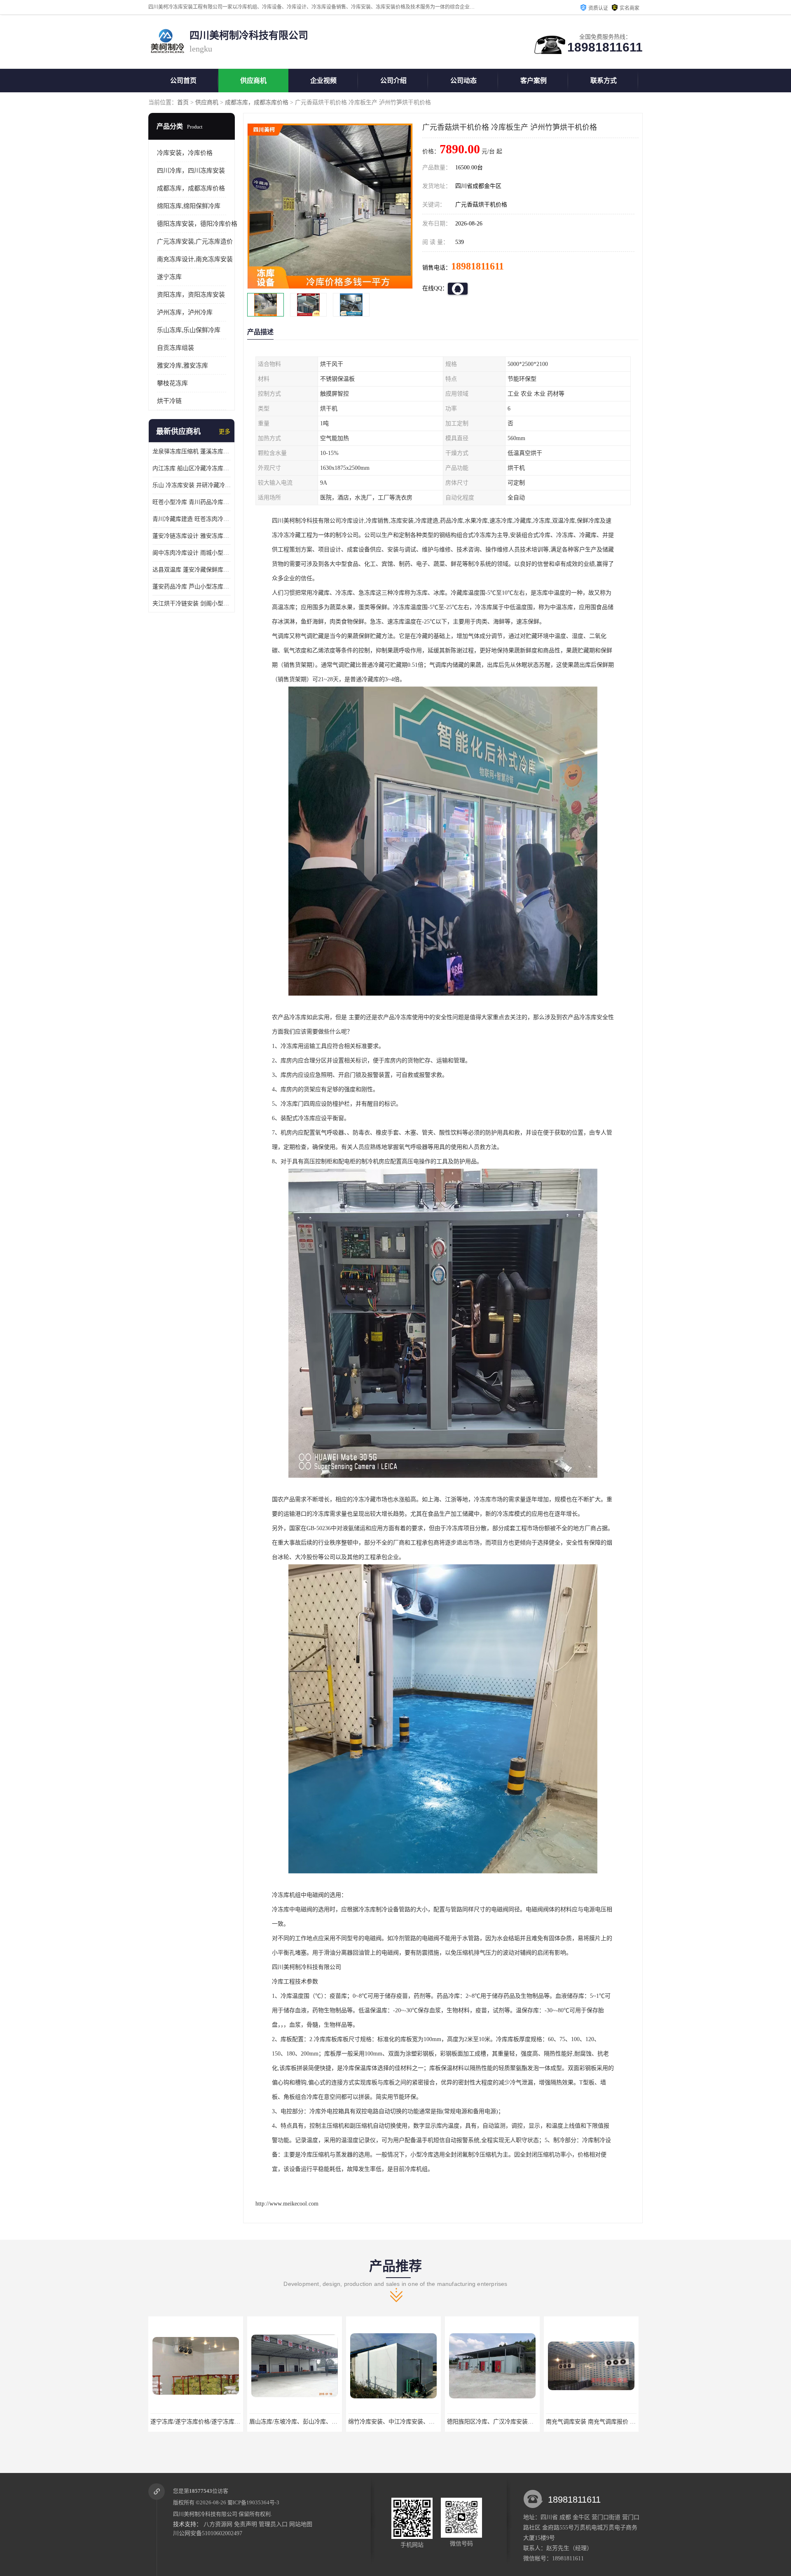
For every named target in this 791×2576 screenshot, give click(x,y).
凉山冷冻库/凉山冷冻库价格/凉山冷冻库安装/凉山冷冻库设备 (623, 2422)
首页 (183, 102)
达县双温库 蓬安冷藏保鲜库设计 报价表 (192, 570)
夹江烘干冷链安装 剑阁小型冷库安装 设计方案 (192, 604)
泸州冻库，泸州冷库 (185, 312)
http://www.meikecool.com (287, 2204)
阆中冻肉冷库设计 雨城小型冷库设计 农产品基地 (192, 553)
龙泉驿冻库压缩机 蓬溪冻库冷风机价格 (192, 451)
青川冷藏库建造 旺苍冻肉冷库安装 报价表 (192, 519)
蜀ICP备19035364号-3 (253, 2502)
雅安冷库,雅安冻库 (183, 366)
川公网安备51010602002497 (208, 2533)
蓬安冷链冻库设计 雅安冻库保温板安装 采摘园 (192, 536)
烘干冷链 (169, 401)
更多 (225, 432)
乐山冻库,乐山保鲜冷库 (189, 330)
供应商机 (253, 81)
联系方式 (604, 81)
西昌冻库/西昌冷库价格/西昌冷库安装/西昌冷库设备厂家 (519, 2422)
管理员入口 (273, 2524)
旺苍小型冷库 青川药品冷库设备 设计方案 (192, 502)
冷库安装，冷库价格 (185, 153)
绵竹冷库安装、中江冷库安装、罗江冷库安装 (208, 2422)
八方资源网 (218, 2524)
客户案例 (534, 81)
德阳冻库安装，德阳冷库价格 (197, 224)
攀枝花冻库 (172, 383)
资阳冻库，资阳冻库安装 (191, 295)
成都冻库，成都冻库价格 (257, 102)
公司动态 (463, 81)
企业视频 (323, 81)
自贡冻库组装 (176, 348)
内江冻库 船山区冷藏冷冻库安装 (192, 468)
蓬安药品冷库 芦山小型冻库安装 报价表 (192, 587)
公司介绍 (393, 81)
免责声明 (246, 2524)
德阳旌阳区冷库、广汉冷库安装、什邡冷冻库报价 (313, 2422)
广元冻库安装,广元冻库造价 (195, 241)
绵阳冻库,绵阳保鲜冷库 (189, 206)
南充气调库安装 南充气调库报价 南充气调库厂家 (410, 2422)
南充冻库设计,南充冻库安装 (195, 259)
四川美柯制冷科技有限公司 (205, 2514)
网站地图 (301, 2524)
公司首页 (183, 81)
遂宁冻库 (169, 277)
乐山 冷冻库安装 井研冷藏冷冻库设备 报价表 (192, 485)
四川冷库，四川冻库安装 (191, 171)
